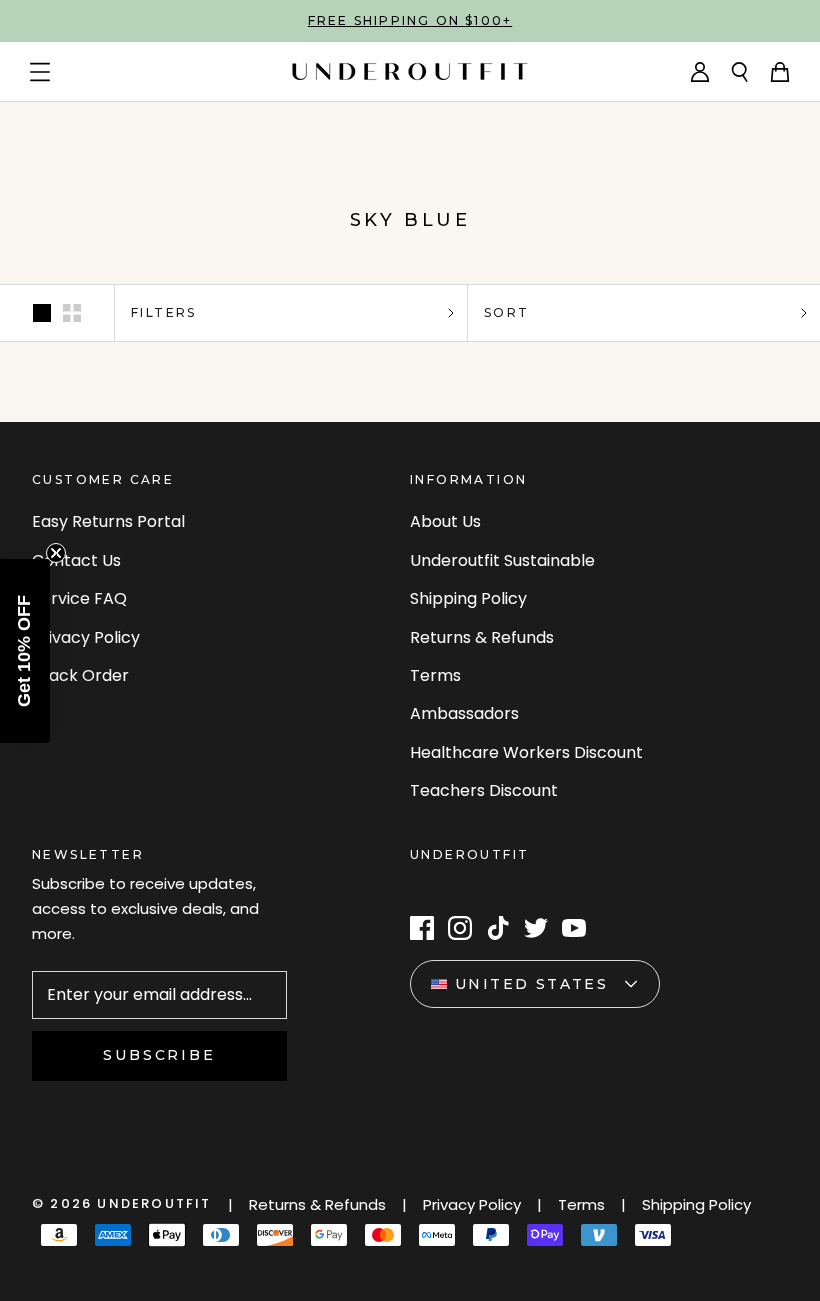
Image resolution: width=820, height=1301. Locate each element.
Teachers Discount (484, 790)
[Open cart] (780, 72)
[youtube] (574, 928)
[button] (25, 651)
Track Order (80, 675)
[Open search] (740, 72)
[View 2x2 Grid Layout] (72, 313)
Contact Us (76, 560)
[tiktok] (498, 928)
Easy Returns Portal (108, 521)
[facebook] (422, 928)
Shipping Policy (468, 598)
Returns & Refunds (482, 637)
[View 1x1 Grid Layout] (42, 313)
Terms (435, 675)
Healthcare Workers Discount (526, 752)
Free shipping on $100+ (410, 20)
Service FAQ (79, 598)
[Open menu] (40, 72)
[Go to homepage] (410, 71)
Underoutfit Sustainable (502, 560)
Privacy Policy (86, 637)
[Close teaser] (56, 553)
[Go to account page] (700, 72)
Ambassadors (464, 713)
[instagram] (460, 928)
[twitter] (536, 928)
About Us (445, 521)
